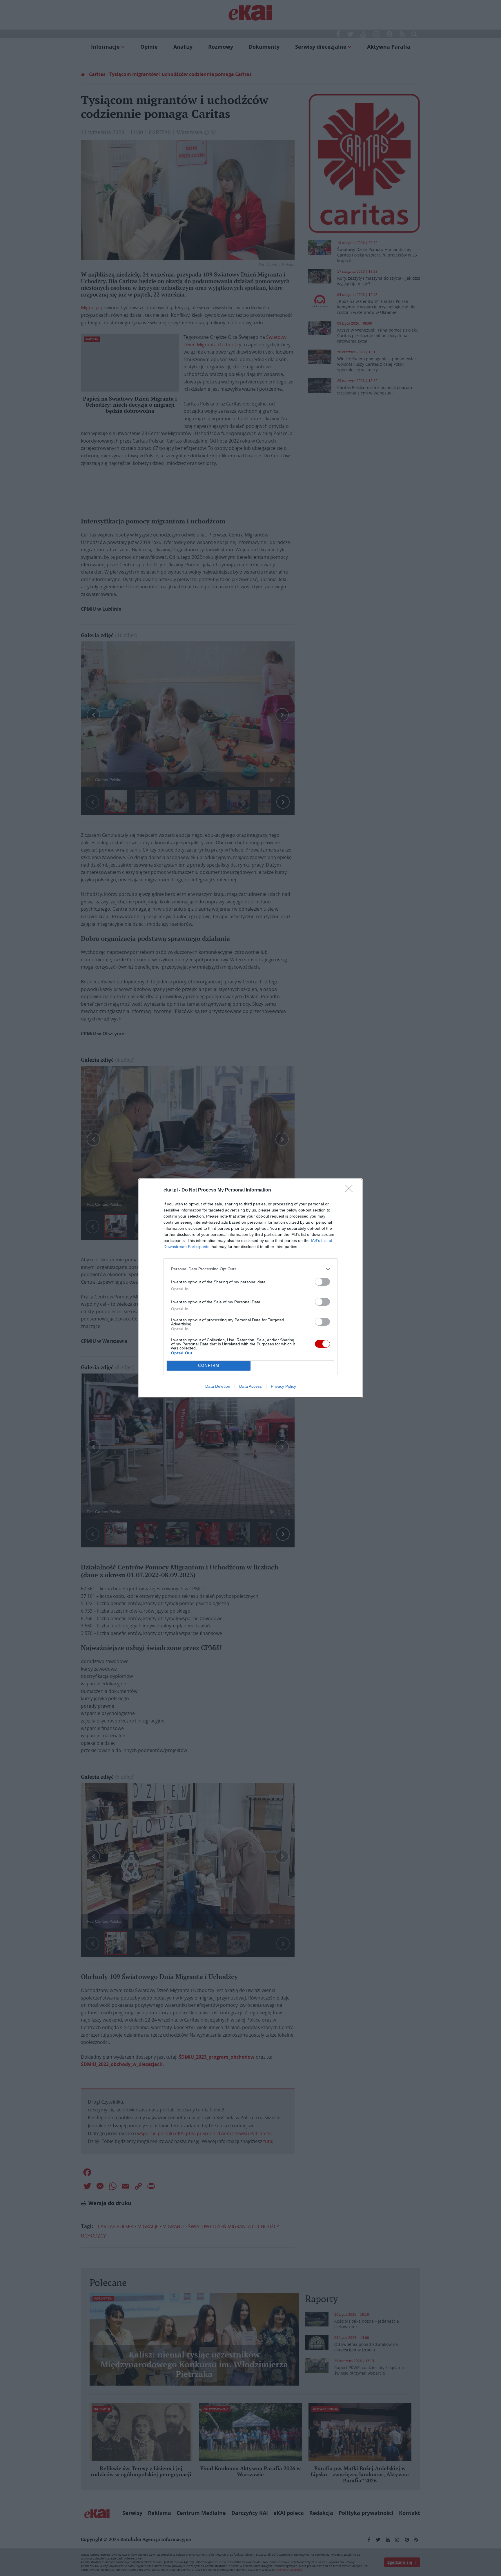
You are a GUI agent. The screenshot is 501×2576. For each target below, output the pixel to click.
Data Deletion (218, 1386)
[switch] (322, 1282)
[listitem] (251, 1269)
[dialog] (251, 1288)
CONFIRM (209, 1366)
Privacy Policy (283, 1386)
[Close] (351, 1190)
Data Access (251, 1386)
